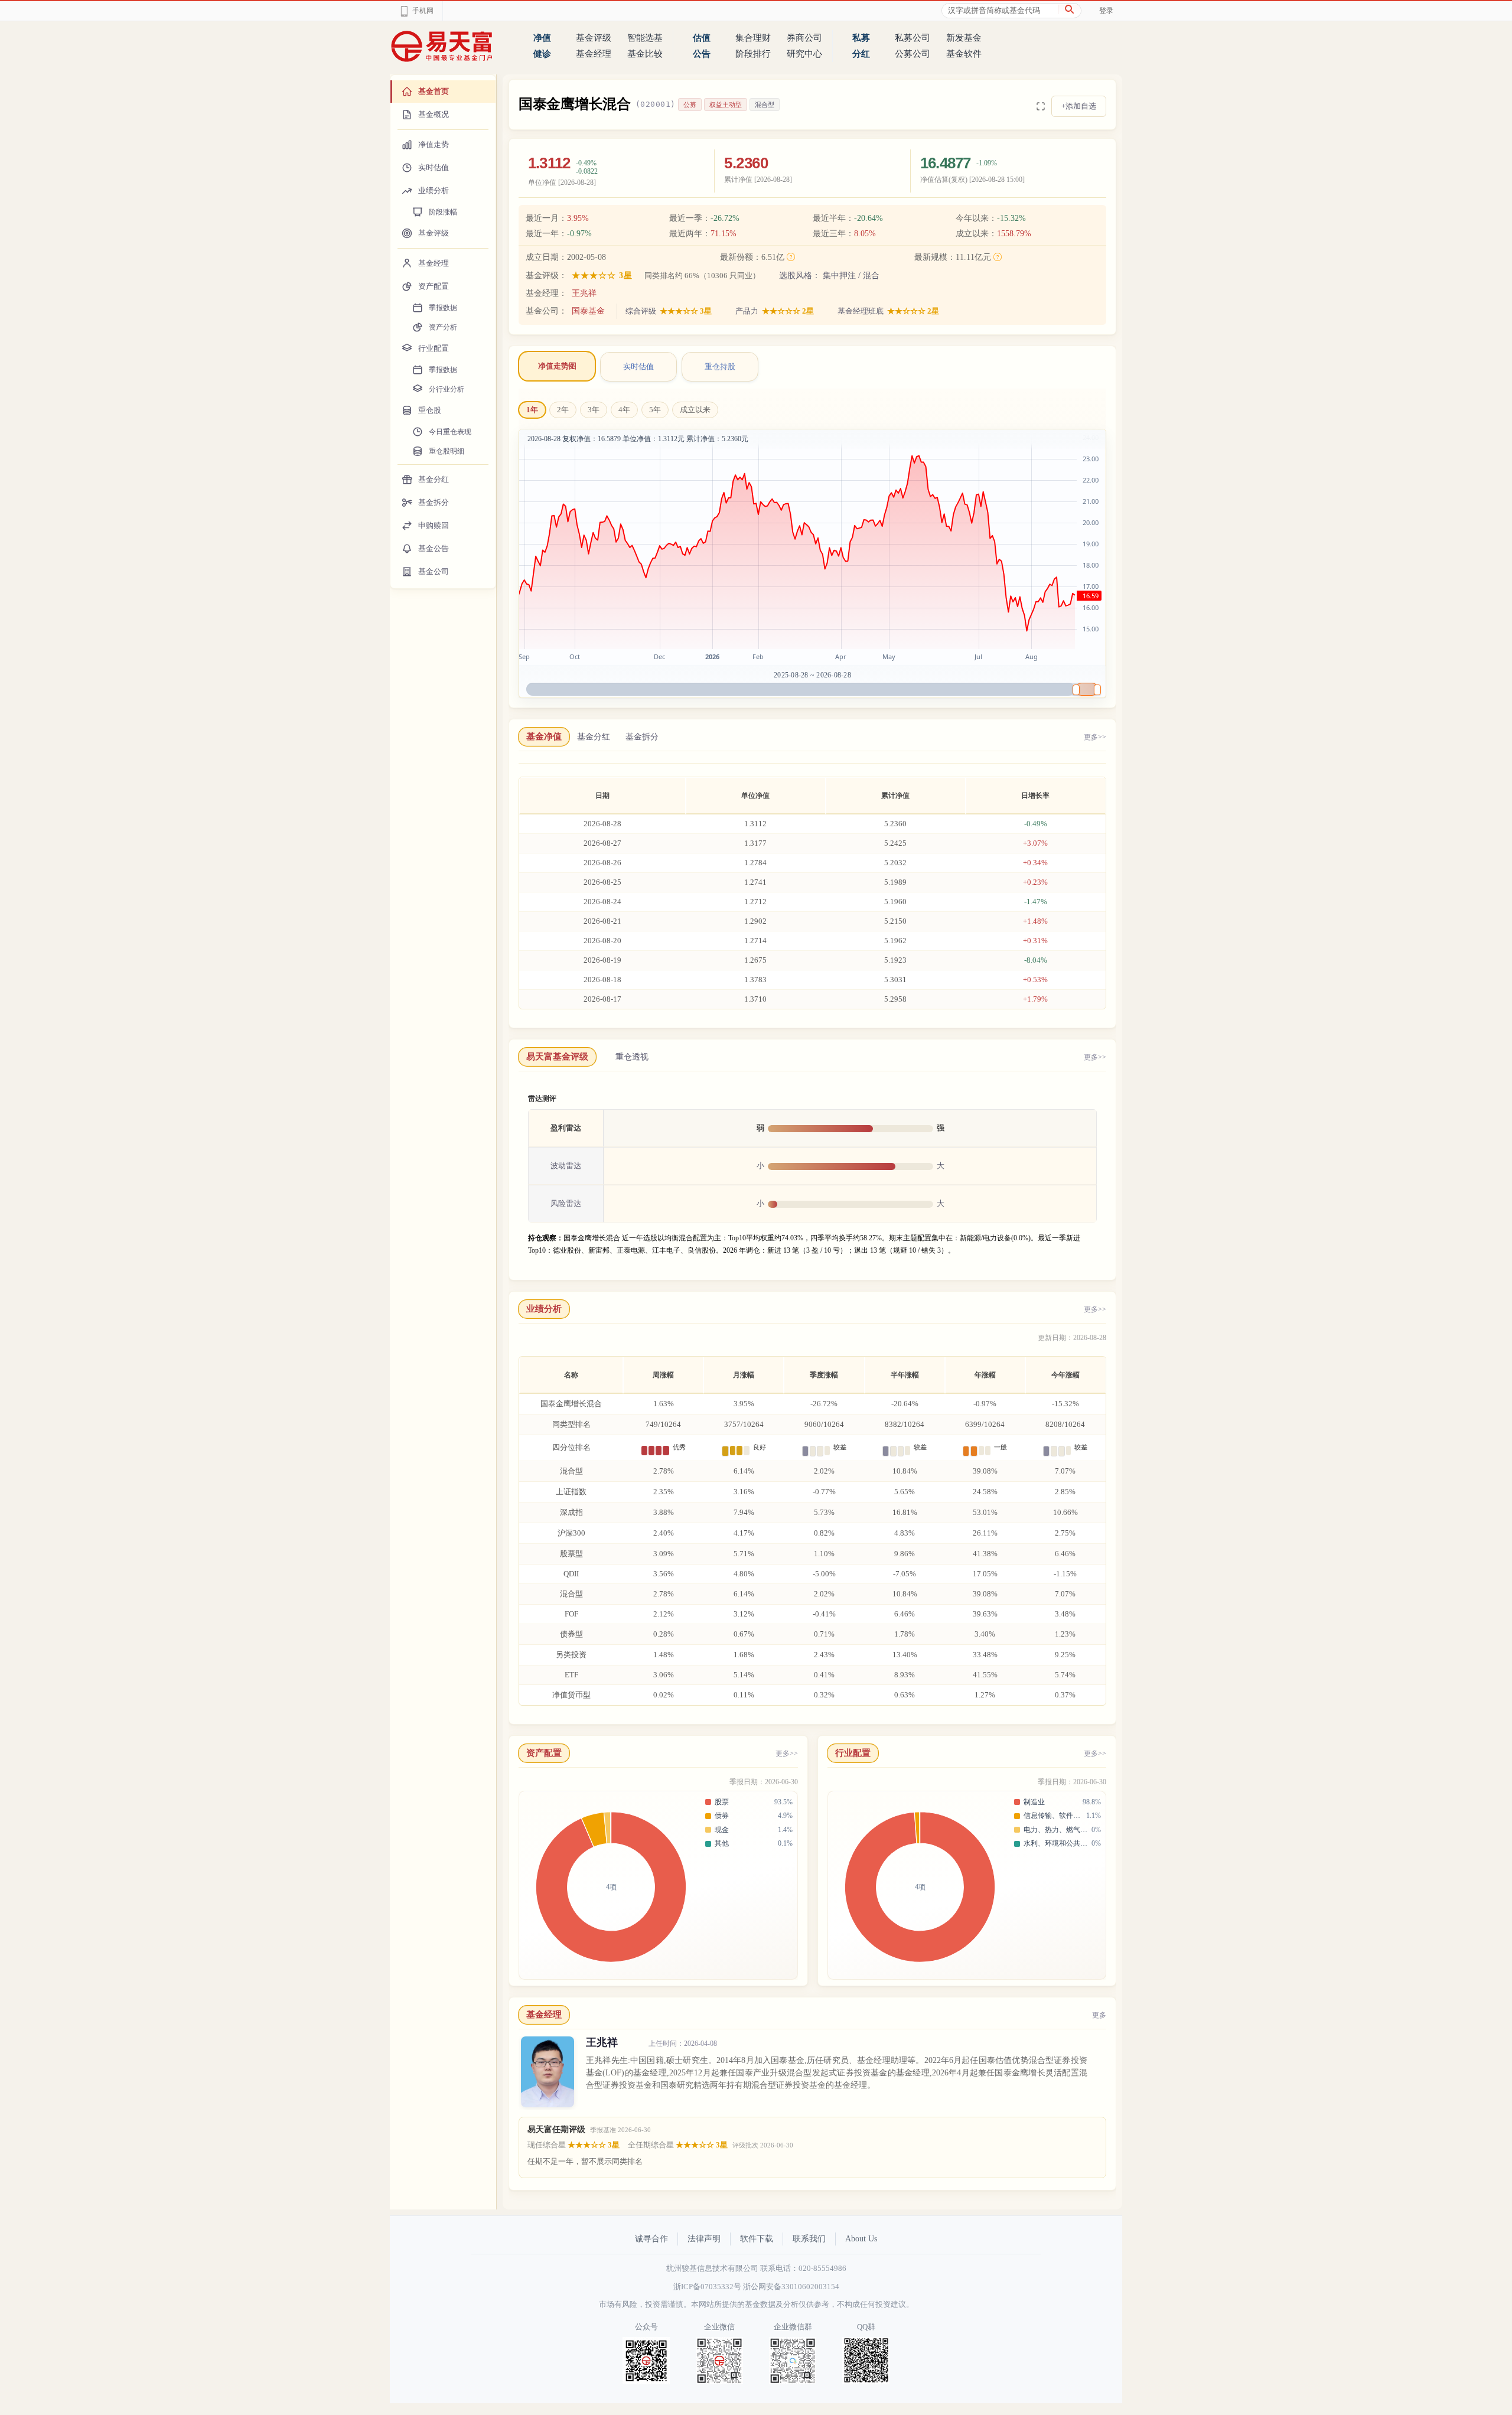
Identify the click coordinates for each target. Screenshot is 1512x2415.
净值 (542, 38)
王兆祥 (584, 293)
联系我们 (809, 2239)
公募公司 (913, 54)
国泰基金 (588, 311)
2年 (563, 410)
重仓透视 (632, 1057)
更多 (1099, 2015)
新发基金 (964, 38)
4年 (624, 410)
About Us (861, 2239)
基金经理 (594, 54)
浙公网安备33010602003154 (791, 2287)
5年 (655, 410)
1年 (532, 410)
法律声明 (704, 2239)
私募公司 (913, 38)
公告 (702, 54)
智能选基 (645, 38)
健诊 (542, 54)
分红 (861, 54)
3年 (594, 410)
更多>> (1095, 737)
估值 (702, 38)
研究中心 (804, 54)
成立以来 (695, 410)
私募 (861, 38)
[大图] (1041, 106)
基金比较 (645, 54)
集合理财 (753, 38)
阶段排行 (753, 54)
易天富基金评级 (557, 1057)
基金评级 (594, 38)
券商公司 (804, 38)
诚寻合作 (651, 2239)
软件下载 (757, 2239)
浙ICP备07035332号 (707, 2287)
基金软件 (964, 54)
